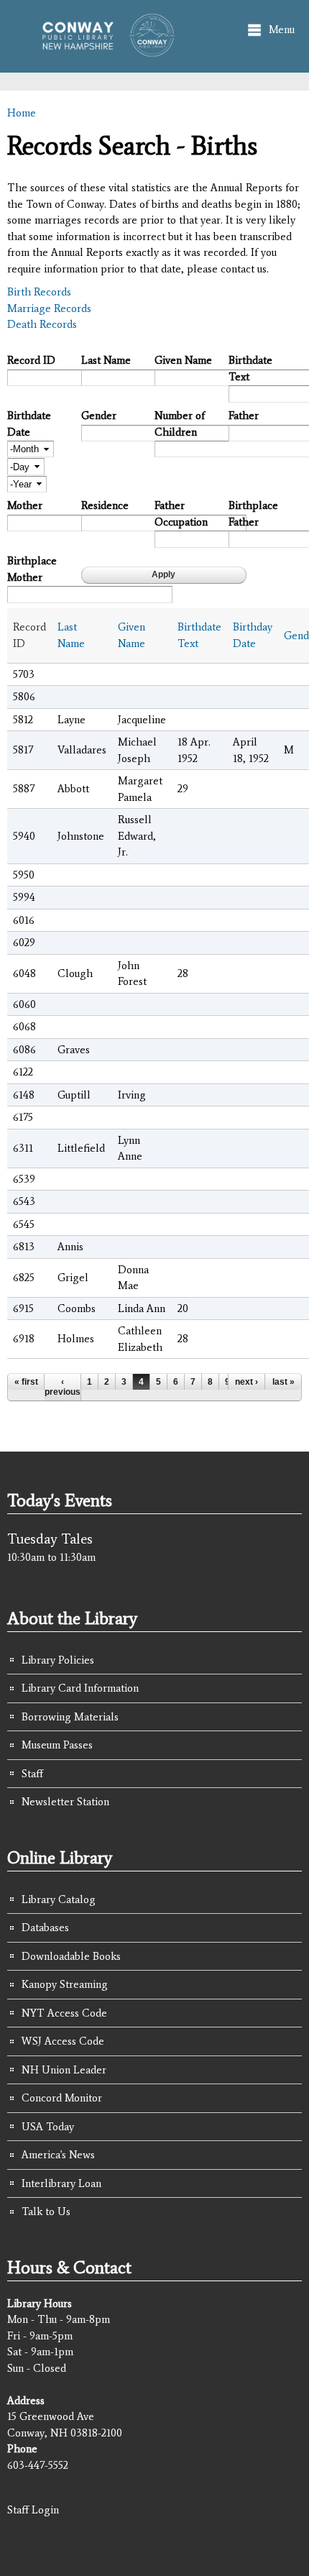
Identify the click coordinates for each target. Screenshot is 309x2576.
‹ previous (63, 1387)
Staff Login (33, 2510)
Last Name (106, 360)
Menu (282, 29)
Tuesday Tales (50, 1539)
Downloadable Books (71, 1956)
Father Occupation (181, 514)
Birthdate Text (250, 368)
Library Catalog (59, 1899)
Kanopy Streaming (65, 1984)
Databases (45, 1928)
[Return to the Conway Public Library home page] (103, 50)
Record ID (31, 360)
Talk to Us (46, 2211)
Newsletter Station (65, 1802)
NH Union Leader (64, 2070)
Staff (32, 1774)
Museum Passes (57, 1745)
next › (246, 1382)
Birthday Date (253, 635)
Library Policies (58, 1660)
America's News (58, 2155)
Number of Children (180, 424)
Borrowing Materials (70, 1717)
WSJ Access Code (63, 2041)
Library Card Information (80, 1688)
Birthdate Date (29, 424)
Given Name (183, 360)
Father (244, 416)
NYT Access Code (64, 2013)
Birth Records (39, 292)
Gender (99, 416)
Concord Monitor (62, 2098)
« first (26, 1382)
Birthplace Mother (32, 569)
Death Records (42, 324)
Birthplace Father (253, 514)
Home (22, 113)
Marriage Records (49, 308)
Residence (105, 505)
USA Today (48, 2127)
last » (283, 1382)
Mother (25, 505)
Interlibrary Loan (61, 2183)
